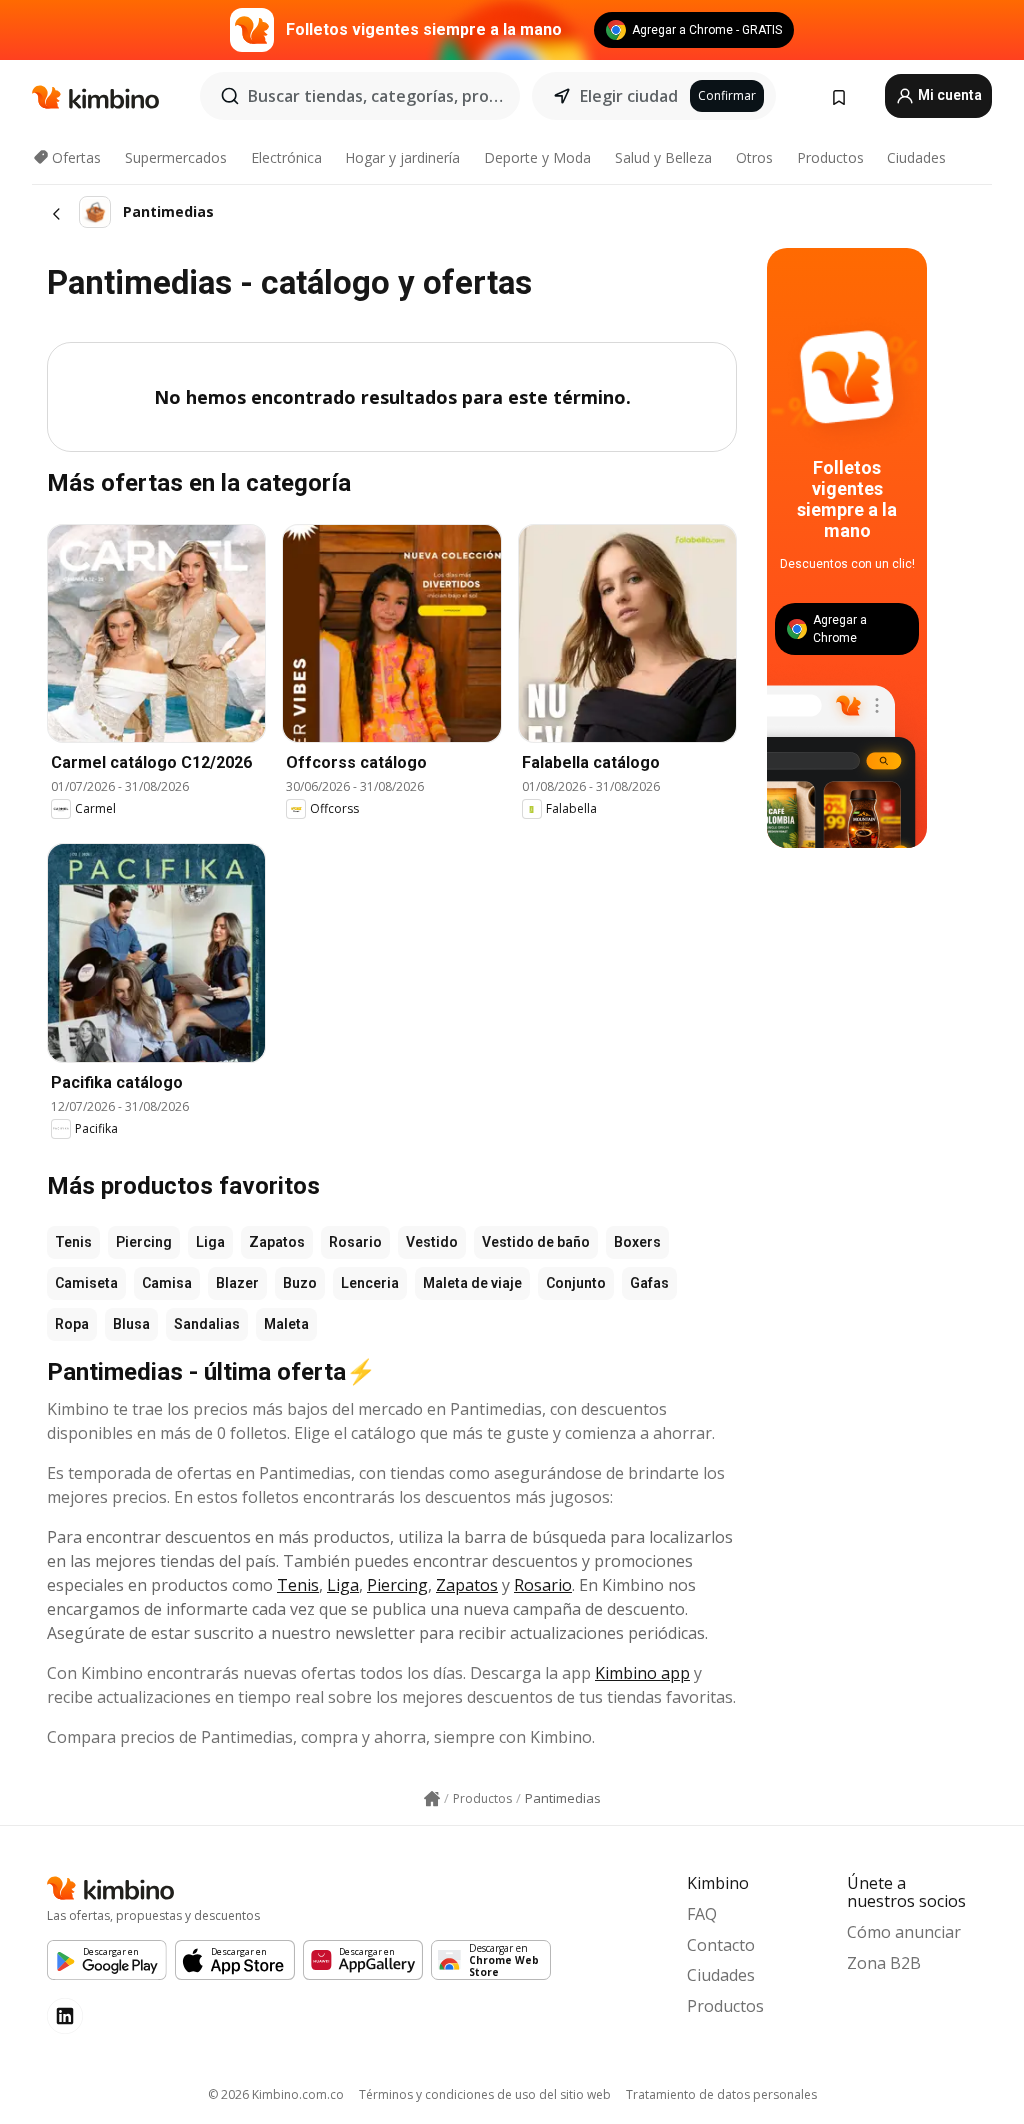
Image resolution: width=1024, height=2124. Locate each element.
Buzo (300, 1283)
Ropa (72, 1324)
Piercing (144, 1242)
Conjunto (576, 1283)
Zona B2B (884, 1963)
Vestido (432, 1242)
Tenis (73, 1242)
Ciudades (916, 157)
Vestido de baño (536, 1242)
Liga (210, 1242)
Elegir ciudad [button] (629, 96)
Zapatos (277, 1242)
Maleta (286, 1324)
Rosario (355, 1242)
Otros (754, 157)
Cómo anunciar (904, 1932)
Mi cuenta (948, 95)
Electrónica (286, 157)
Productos (830, 157)
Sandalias (207, 1324)
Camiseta (86, 1283)
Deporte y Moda (537, 157)
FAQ (702, 1914)
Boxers (637, 1242)
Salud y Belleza (663, 157)
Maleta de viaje (472, 1283)
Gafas (649, 1283)
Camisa (167, 1283)
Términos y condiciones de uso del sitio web (485, 2094)
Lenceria (370, 1283)
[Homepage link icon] (432, 1799)
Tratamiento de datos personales (721, 2094)
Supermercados (176, 157)
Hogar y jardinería (402, 157)
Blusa (131, 1324)
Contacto (721, 1945)
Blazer (237, 1283)
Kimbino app (642, 1673)
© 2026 (276, 2094)
